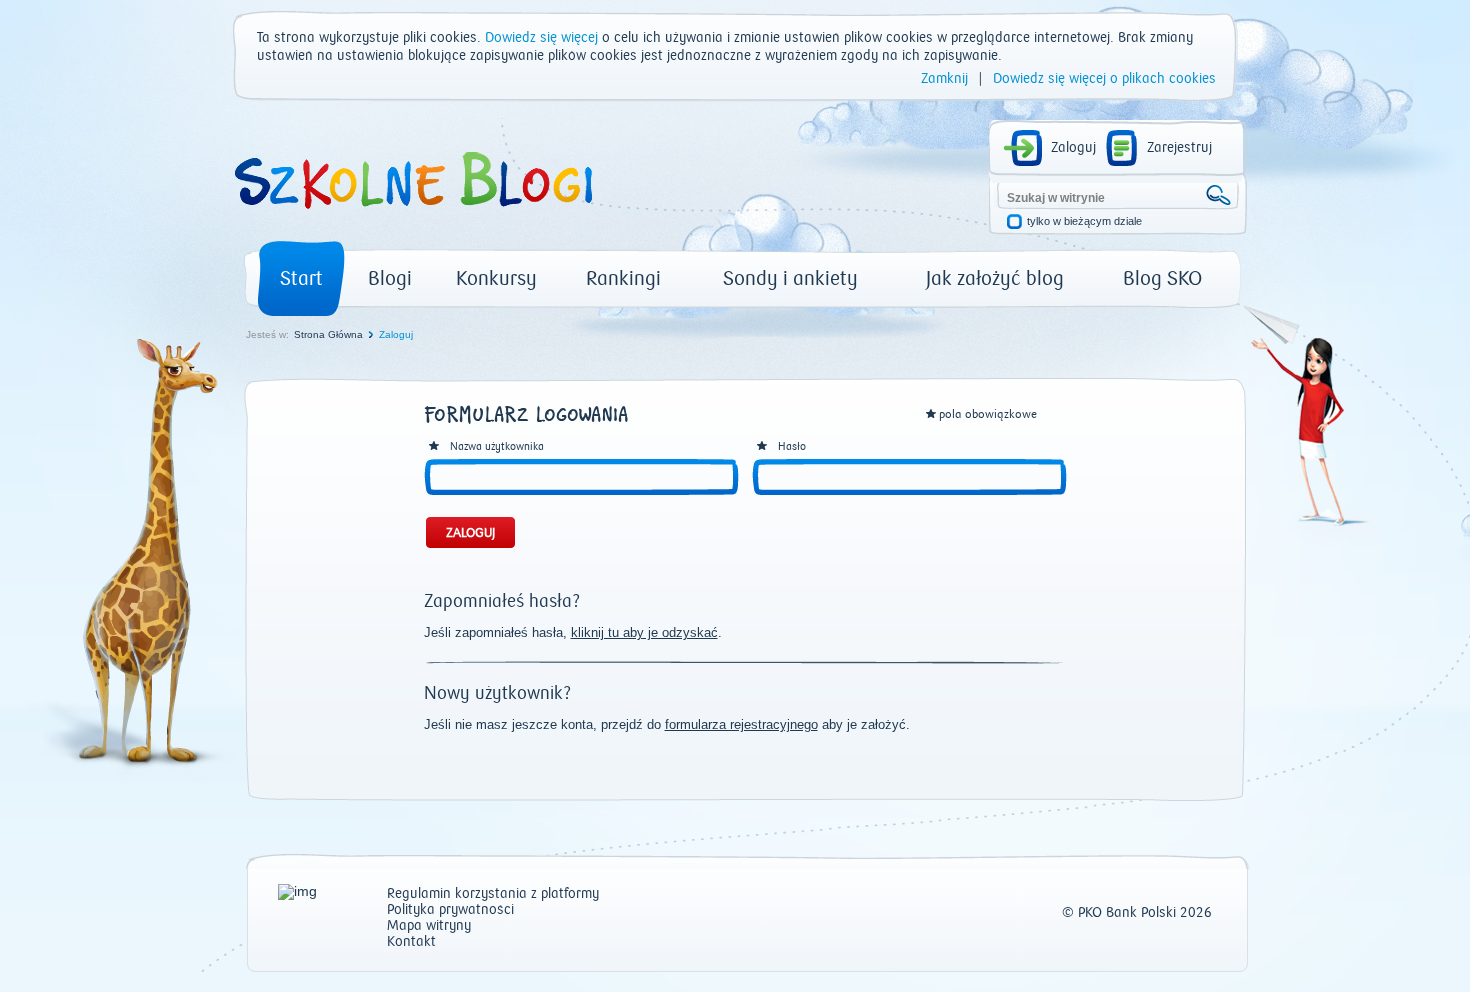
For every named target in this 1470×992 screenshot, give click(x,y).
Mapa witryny (429, 926)
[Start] (412, 216)
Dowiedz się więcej (541, 38)
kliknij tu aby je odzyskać (644, 632)
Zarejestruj (1179, 148)
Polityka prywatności (450, 910)
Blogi (390, 278)
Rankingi (623, 278)
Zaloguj (1073, 148)
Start (301, 278)
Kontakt (411, 942)
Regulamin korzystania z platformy (493, 894)
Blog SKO (1162, 278)
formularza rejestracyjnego (741, 724)
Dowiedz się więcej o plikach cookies (1104, 79)
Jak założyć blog (995, 278)
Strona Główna (328, 334)
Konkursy (496, 278)
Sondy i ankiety (790, 278)
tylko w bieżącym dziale (1084, 221)
